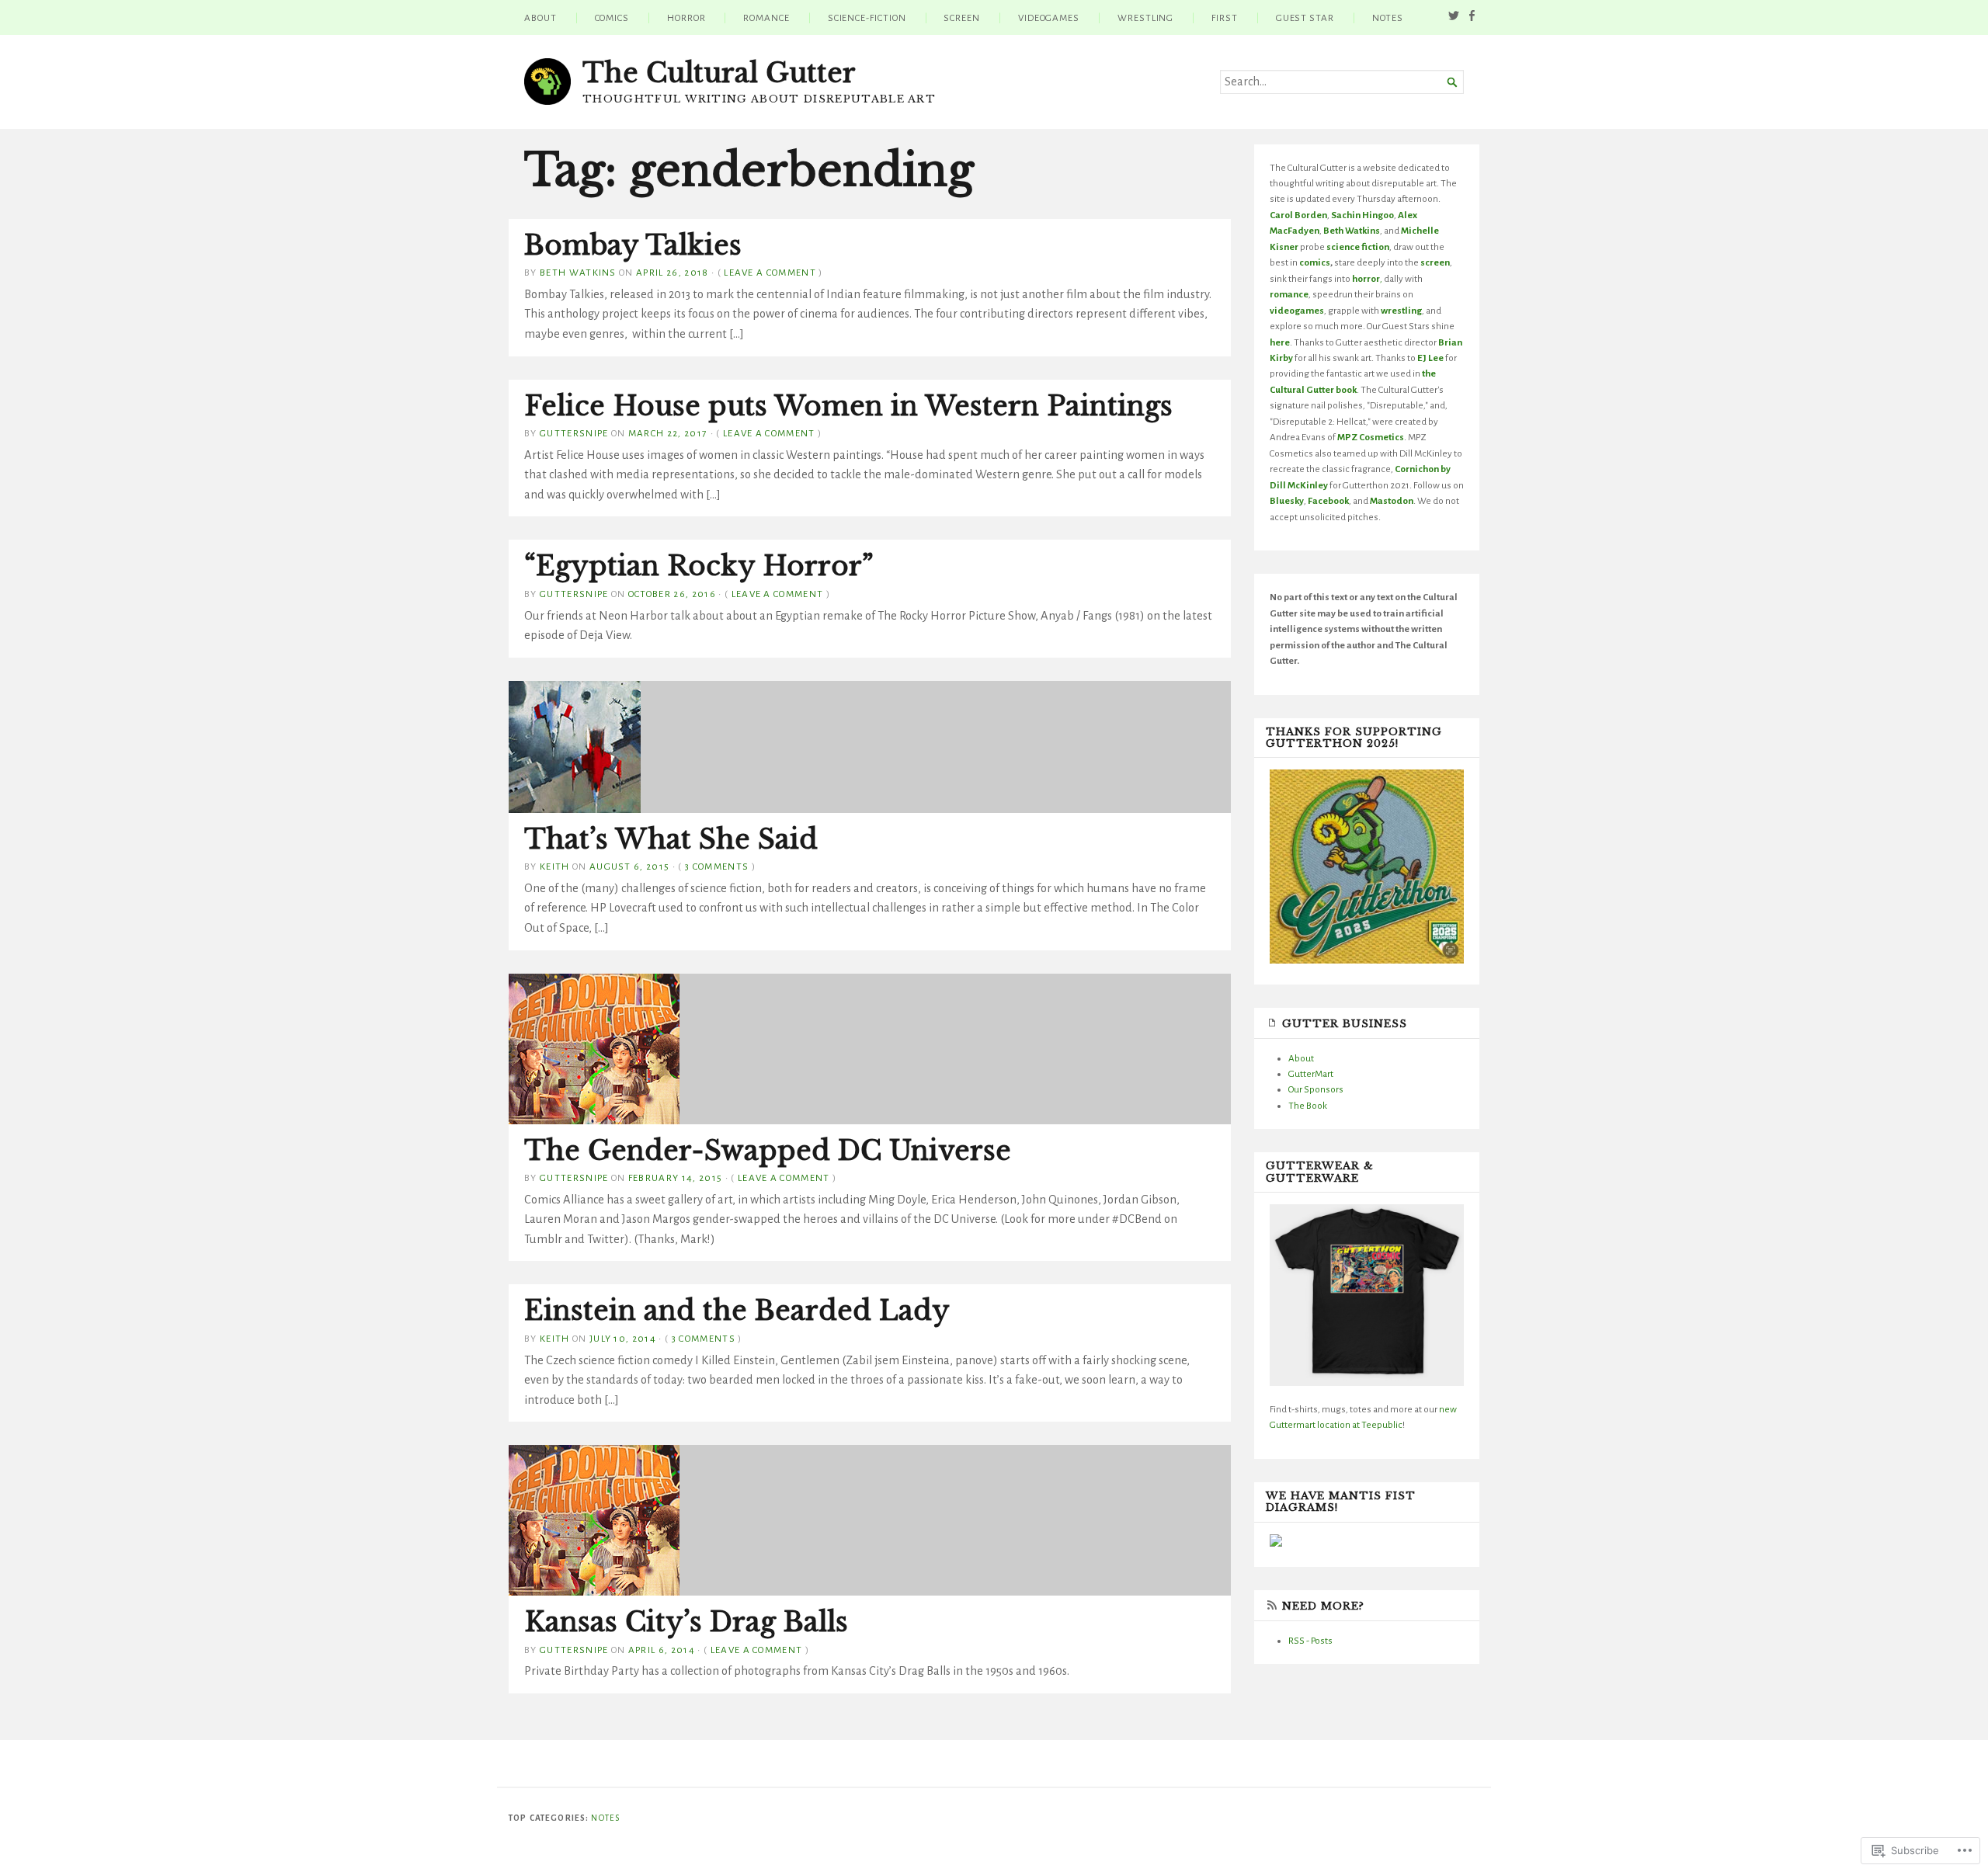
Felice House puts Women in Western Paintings (848, 406)
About (540, 18)
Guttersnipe (574, 433)
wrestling (1401, 311)
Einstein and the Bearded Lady (737, 1311)
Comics (612, 18)
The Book (1308, 1106)
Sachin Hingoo (1362, 215)
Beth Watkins (578, 273)
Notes (1388, 18)
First (1225, 18)
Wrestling (1145, 18)
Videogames (1049, 18)
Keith (555, 867)
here (1280, 342)
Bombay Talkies (633, 245)
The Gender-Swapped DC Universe (768, 1151)
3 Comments (717, 867)
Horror (686, 18)
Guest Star (1305, 18)
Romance (766, 18)
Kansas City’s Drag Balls (686, 1622)
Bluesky (1287, 501)
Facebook (1328, 501)
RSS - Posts (1310, 1641)
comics (1315, 262)
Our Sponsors (1316, 1089)
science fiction (1358, 247)
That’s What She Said (671, 839)
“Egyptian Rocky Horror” (699, 566)
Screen (962, 18)
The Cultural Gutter (719, 73)
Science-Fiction (867, 18)
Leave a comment (770, 273)
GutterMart (1311, 1074)
